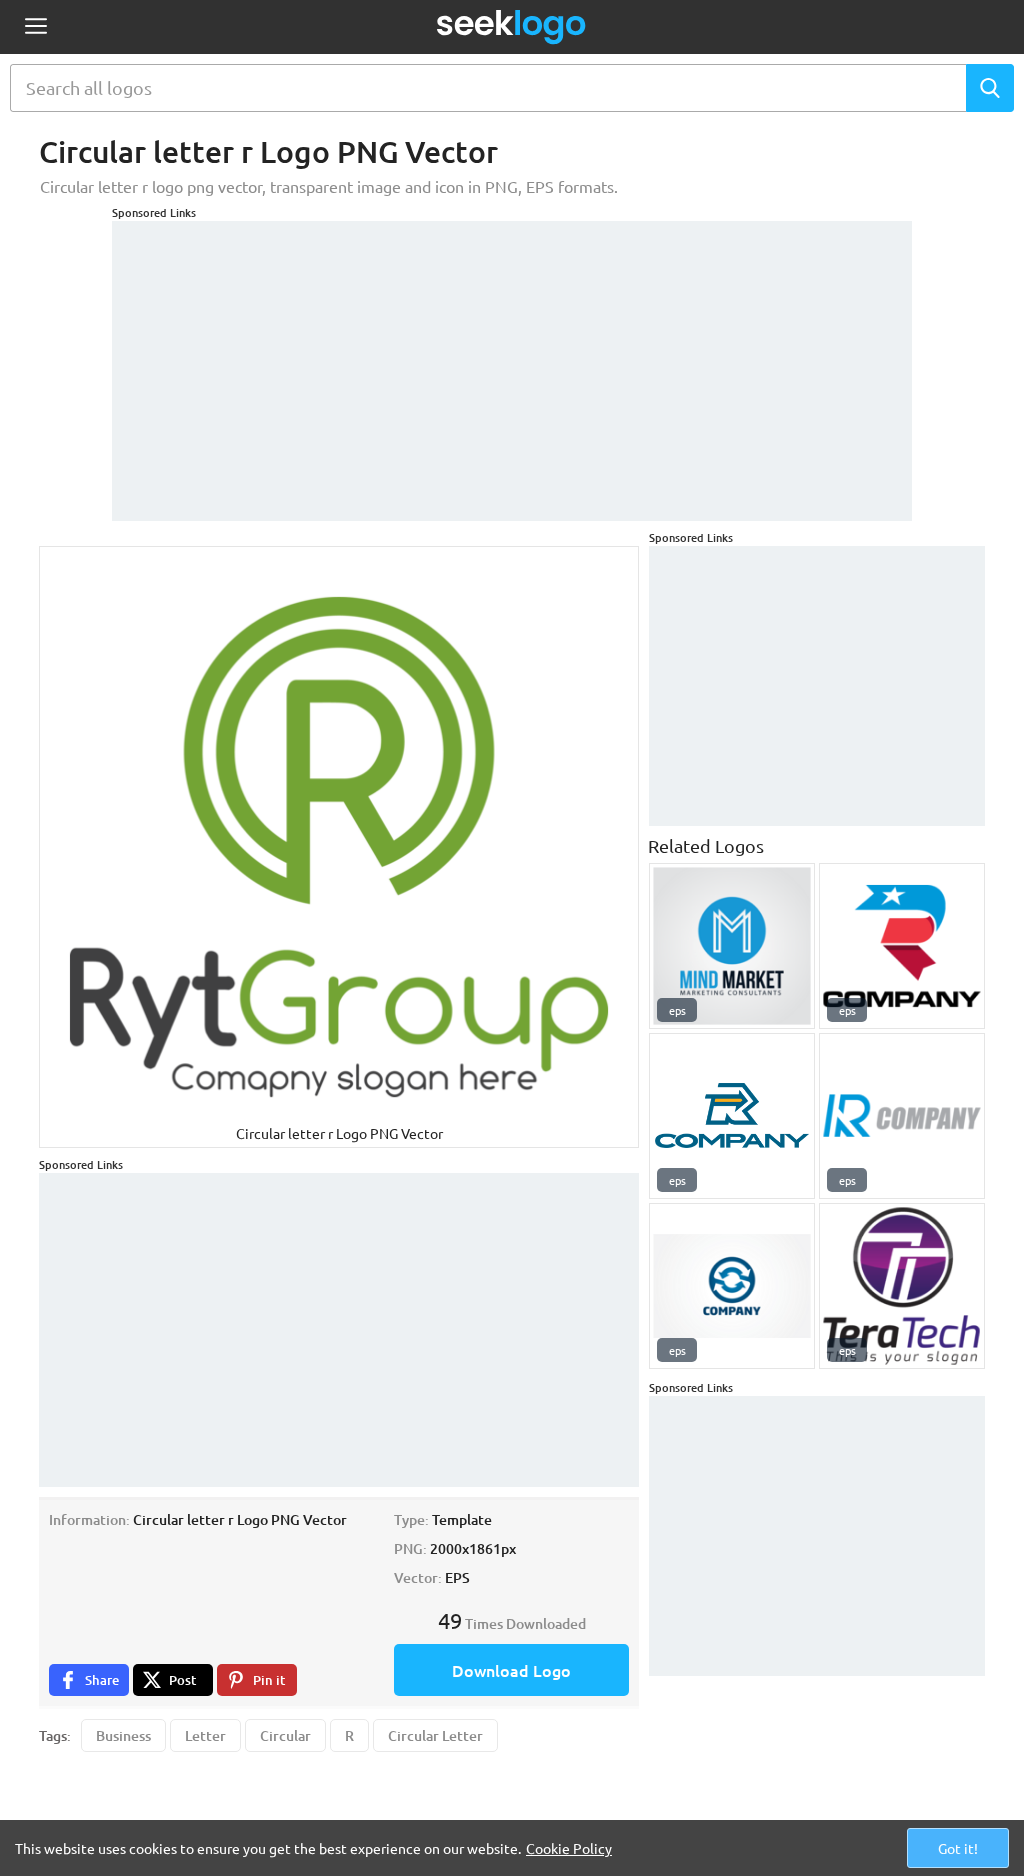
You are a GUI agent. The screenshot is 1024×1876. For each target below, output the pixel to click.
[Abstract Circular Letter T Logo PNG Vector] (902, 1286)
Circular (285, 1735)
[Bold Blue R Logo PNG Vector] (902, 1116)
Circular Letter (435, 1735)
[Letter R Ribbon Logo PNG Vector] (902, 946)
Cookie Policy (569, 1848)
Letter (205, 1735)
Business (123, 1735)
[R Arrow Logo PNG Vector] (732, 1116)
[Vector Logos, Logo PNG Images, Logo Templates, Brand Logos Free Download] (512, 27)
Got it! (958, 1848)
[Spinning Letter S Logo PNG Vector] (732, 1286)
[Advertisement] (512, 361)
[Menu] (35, 27)
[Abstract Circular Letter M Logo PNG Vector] (732, 946)
